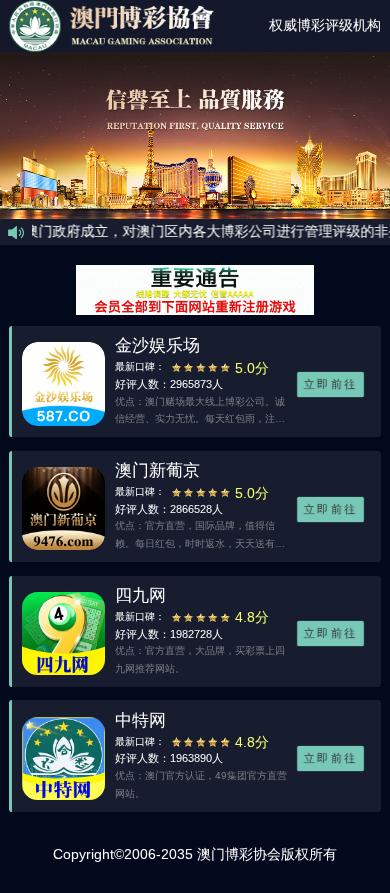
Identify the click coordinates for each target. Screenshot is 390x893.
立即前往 (330, 384)
